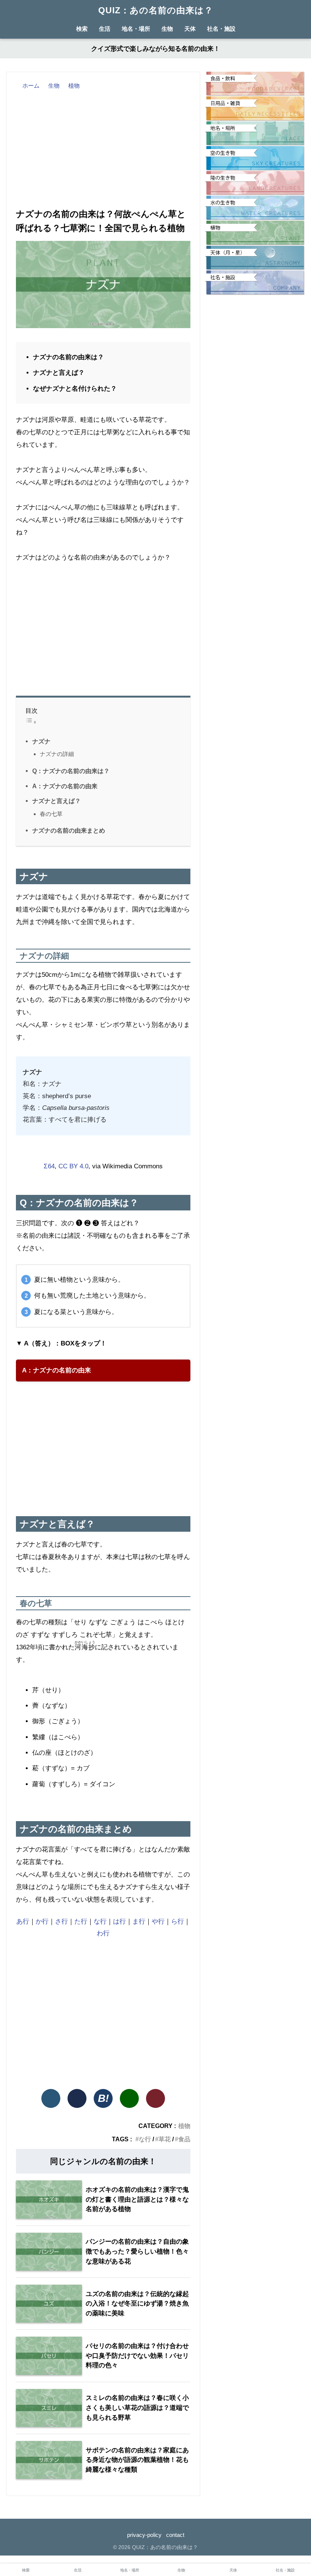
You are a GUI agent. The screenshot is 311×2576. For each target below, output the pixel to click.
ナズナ (41, 741)
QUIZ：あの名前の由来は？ (156, 10)
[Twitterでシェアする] (51, 2098)
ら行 (177, 1921)
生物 (167, 29)
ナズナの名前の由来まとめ (69, 830)
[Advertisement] (103, 148)
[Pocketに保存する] (155, 2098)
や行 (158, 1921)
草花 (165, 2139)
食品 (184, 2139)
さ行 (61, 1921)
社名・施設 (221, 29)
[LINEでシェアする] (129, 2098)
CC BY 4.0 (73, 1166)
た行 (81, 1921)
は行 (119, 1921)
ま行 (139, 1921)
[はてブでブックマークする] (103, 2098)
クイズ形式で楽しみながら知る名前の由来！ (155, 49)
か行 (42, 1921)
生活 (105, 29)
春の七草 (51, 814)
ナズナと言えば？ (57, 801)
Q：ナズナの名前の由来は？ (71, 771)
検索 (26, 2570)
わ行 (103, 1933)
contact (175, 2535)
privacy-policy (144, 2535)
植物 (184, 2126)
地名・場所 (136, 29)
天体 (190, 29)
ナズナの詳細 (57, 754)
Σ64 (49, 1166)
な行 (100, 1921)
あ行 (23, 1921)
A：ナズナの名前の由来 (65, 786)
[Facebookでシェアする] (77, 2098)
